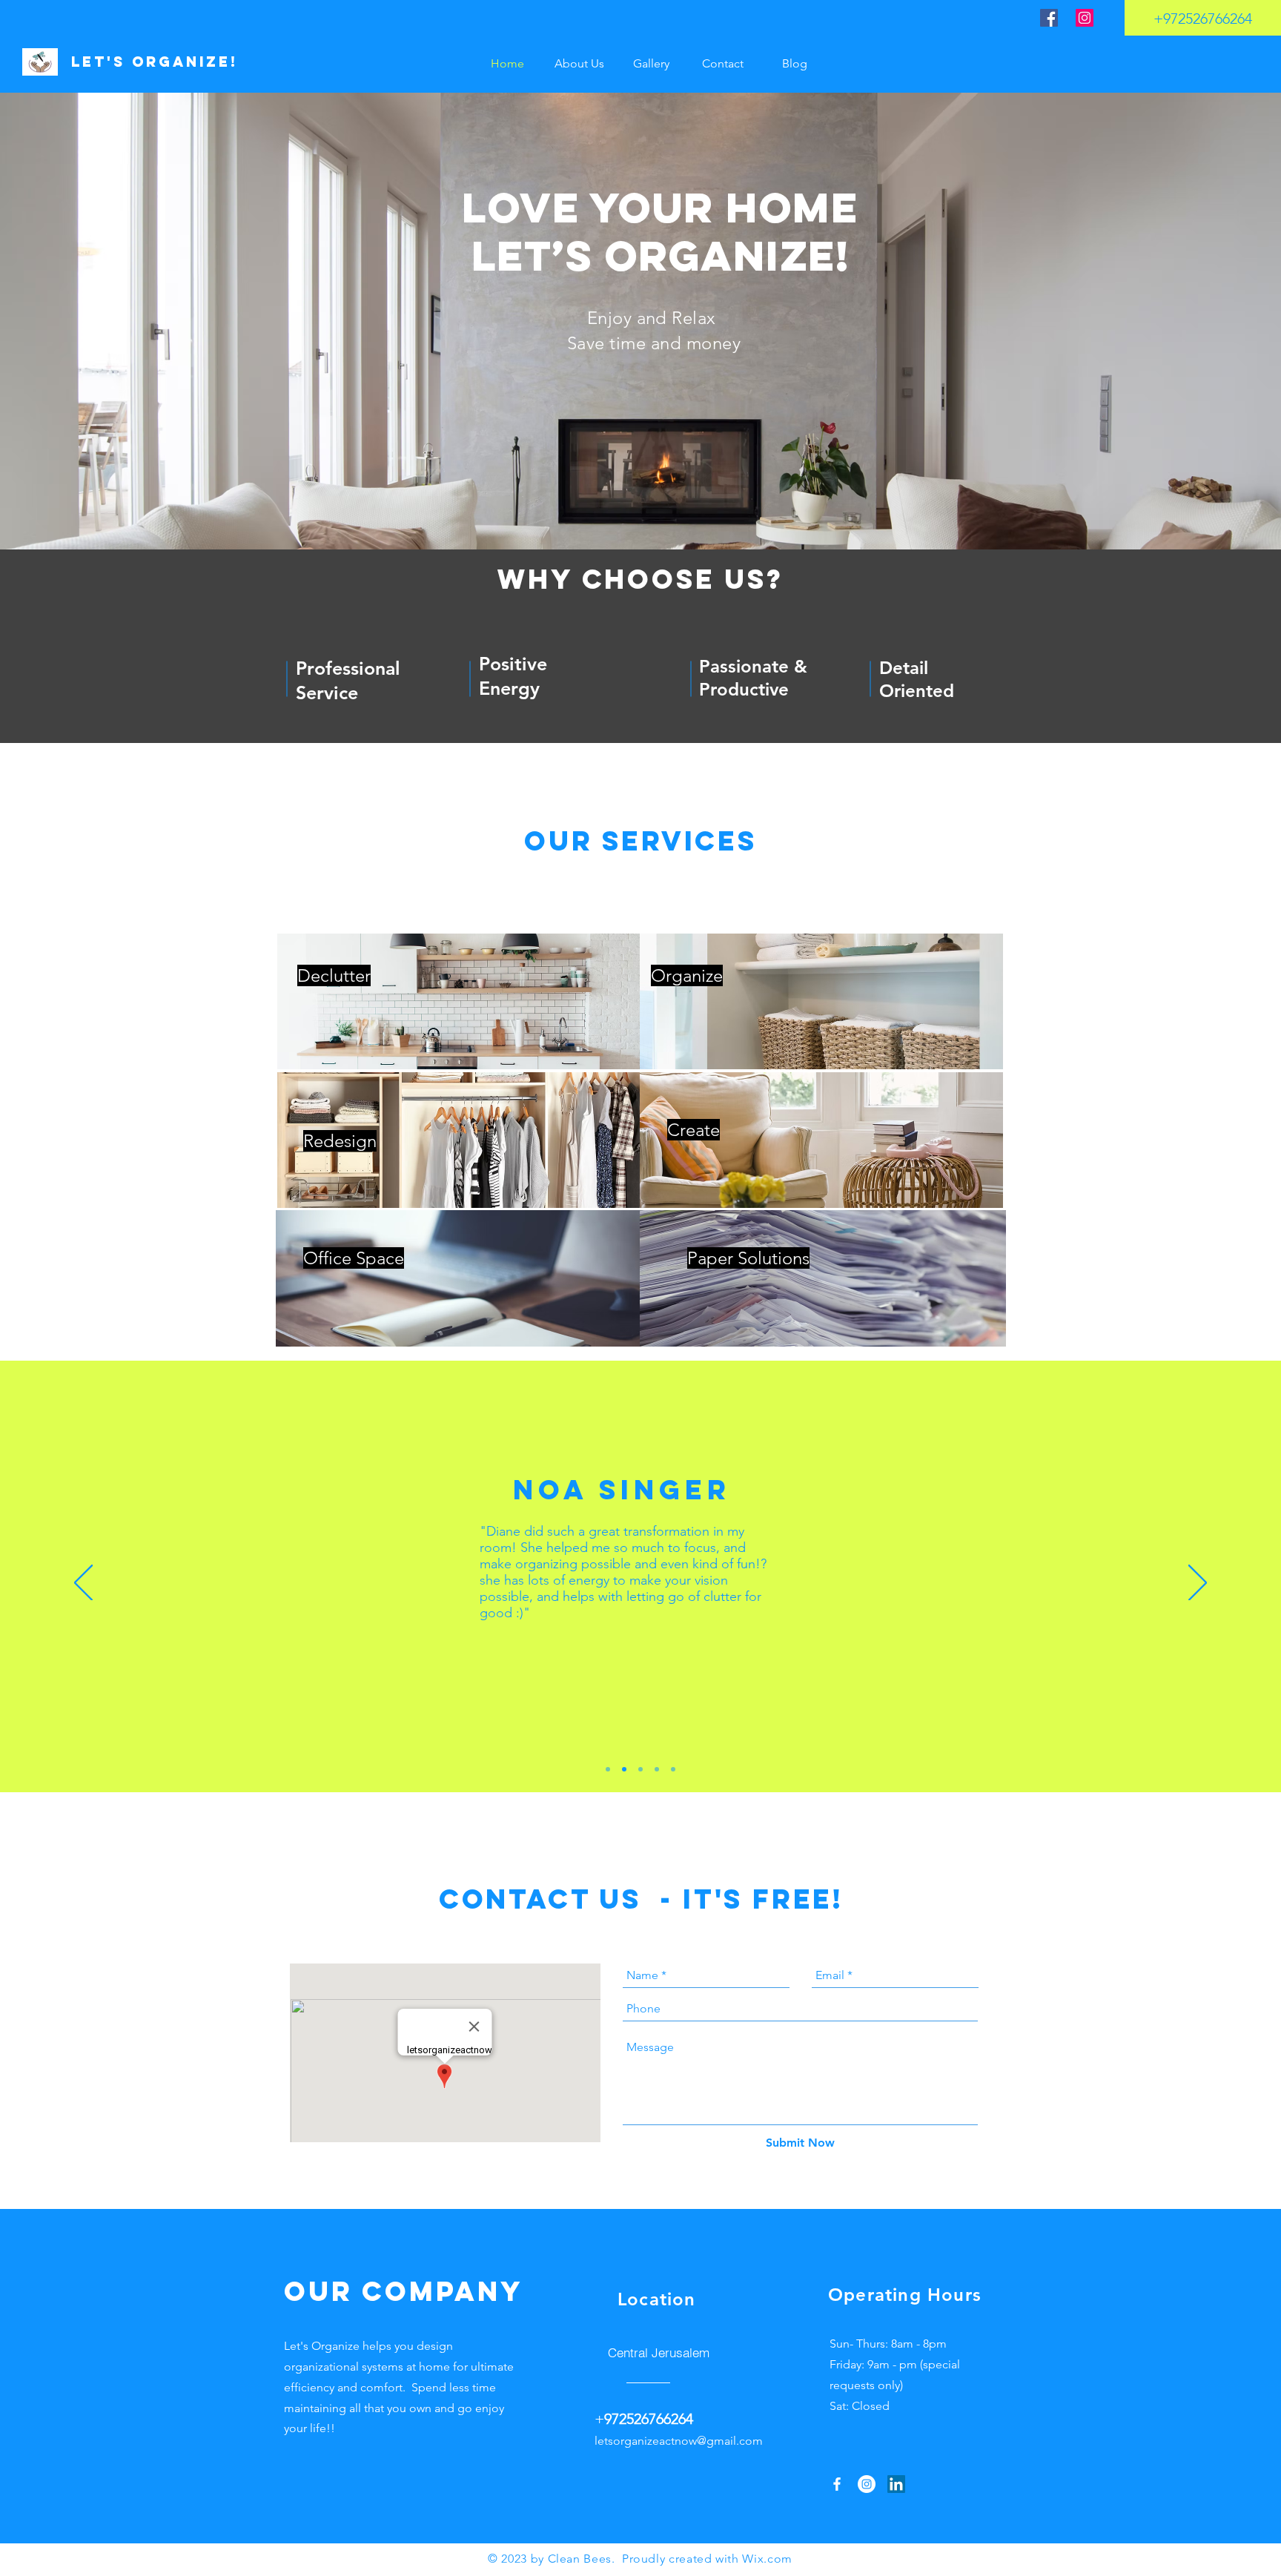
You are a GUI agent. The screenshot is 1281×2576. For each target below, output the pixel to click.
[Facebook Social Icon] (1049, 18)
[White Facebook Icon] (837, 2484)
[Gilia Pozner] (640, 1769)
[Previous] (83, 1584)
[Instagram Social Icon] (1085, 18)
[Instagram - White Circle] (867, 2484)
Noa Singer (622, 1490)
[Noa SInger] (624, 1769)
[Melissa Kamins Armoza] (608, 1769)
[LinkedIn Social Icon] (896, 2484)
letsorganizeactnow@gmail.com (679, 2441)
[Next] (1198, 1584)
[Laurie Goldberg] (673, 1769)
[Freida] (657, 1769)
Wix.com (767, 2559)
